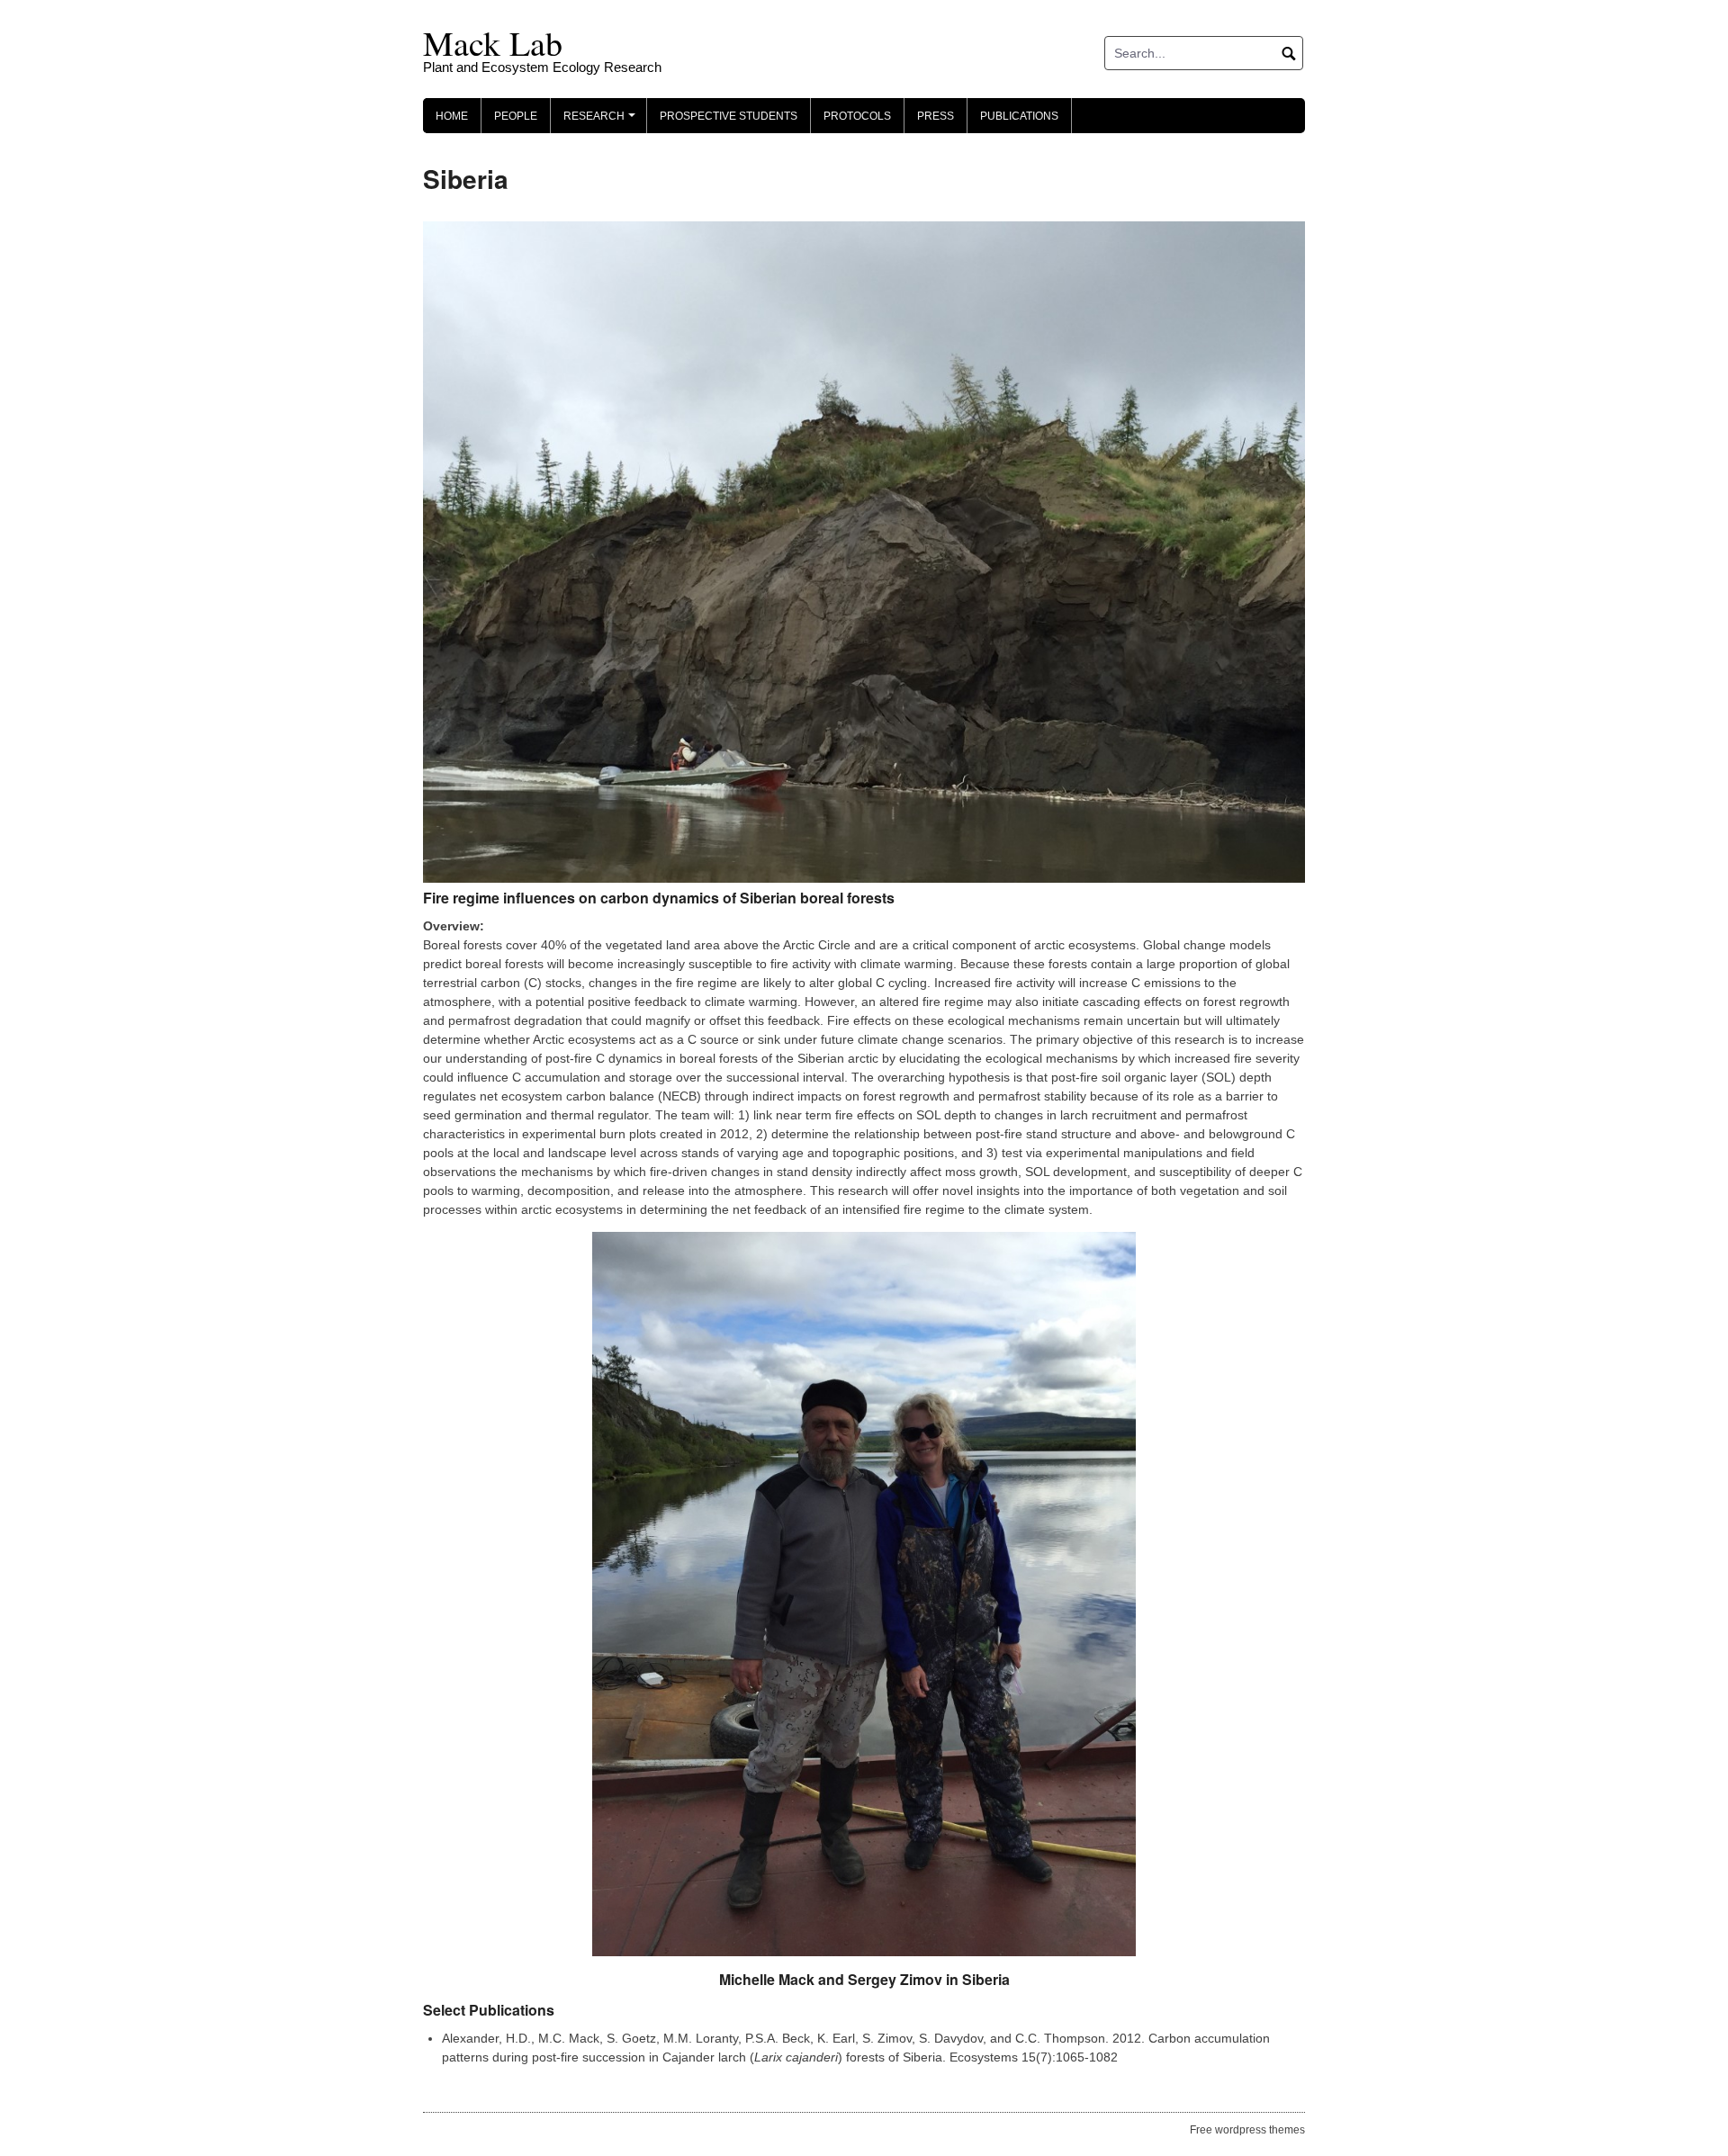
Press (936, 116)
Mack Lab (493, 43)
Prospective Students (729, 116)
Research (602, 121)
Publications (1019, 116)
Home (452, 116)
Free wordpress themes (1247, 2130)
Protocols (857, 116)
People (516, 116)
